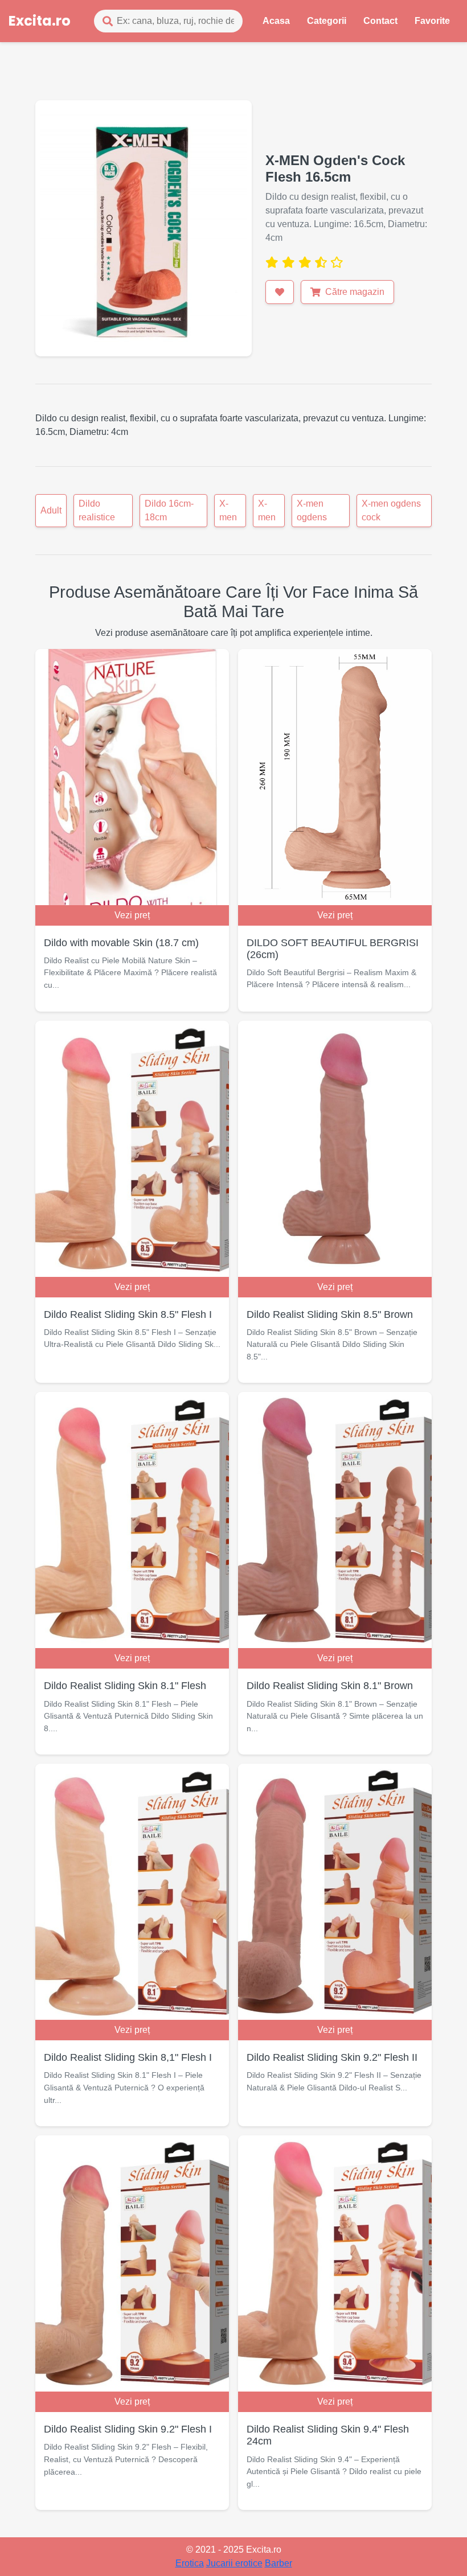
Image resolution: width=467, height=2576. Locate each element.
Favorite (432, 21)
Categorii (327, 21)
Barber (278, 2563)
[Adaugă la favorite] (280, 292)
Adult (51, 510)
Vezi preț (132, 915)
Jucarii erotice (234, 2563)
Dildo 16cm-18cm (169, 510)
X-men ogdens (312, 510)
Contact (380, 21)
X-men (228, 510)
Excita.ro (40, 21)
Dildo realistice (97, 510)
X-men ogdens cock (391, 510)
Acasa (276, 21)
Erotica (190, 2563)
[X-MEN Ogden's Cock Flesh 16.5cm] (144, 227)
